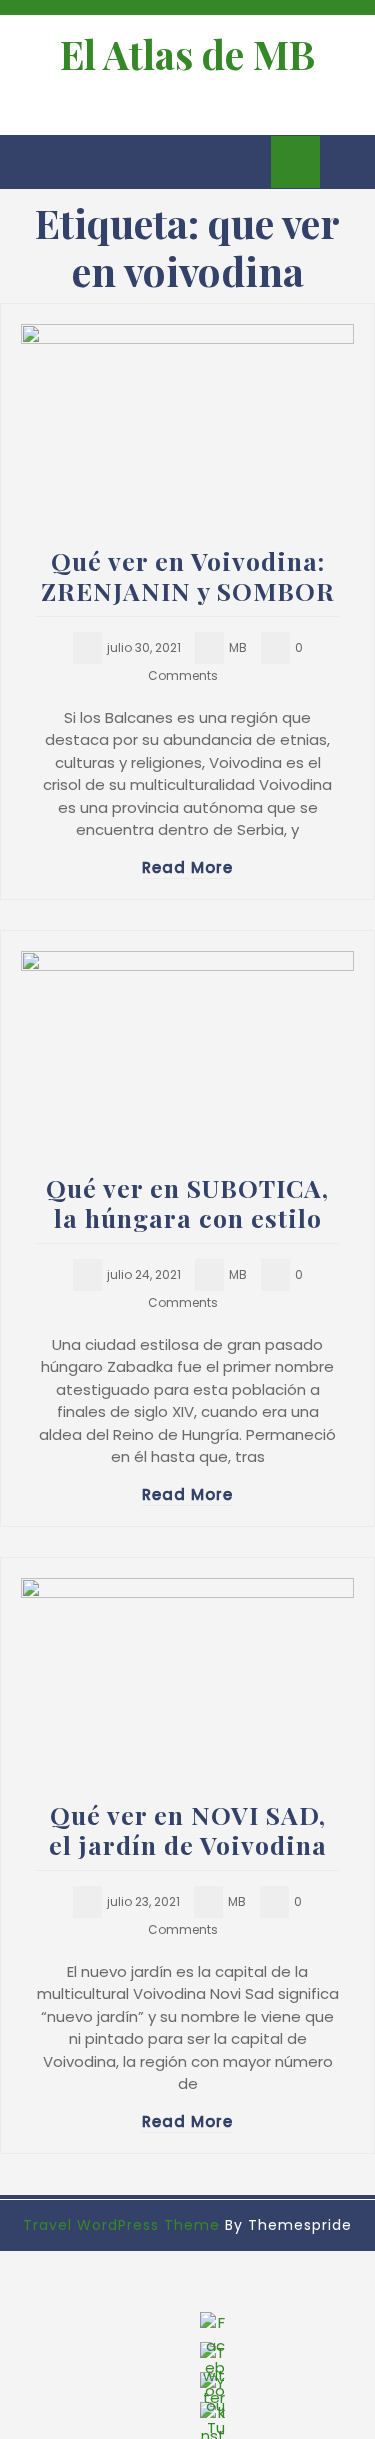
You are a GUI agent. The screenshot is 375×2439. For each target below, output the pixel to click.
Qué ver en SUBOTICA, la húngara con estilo (187, 1202)
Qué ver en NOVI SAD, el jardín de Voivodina (188, 1829)
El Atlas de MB (187, 54)
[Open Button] (32, 162)
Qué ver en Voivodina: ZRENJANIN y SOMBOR (188, 575)
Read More (187, 867)
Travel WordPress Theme (121, 2225)
